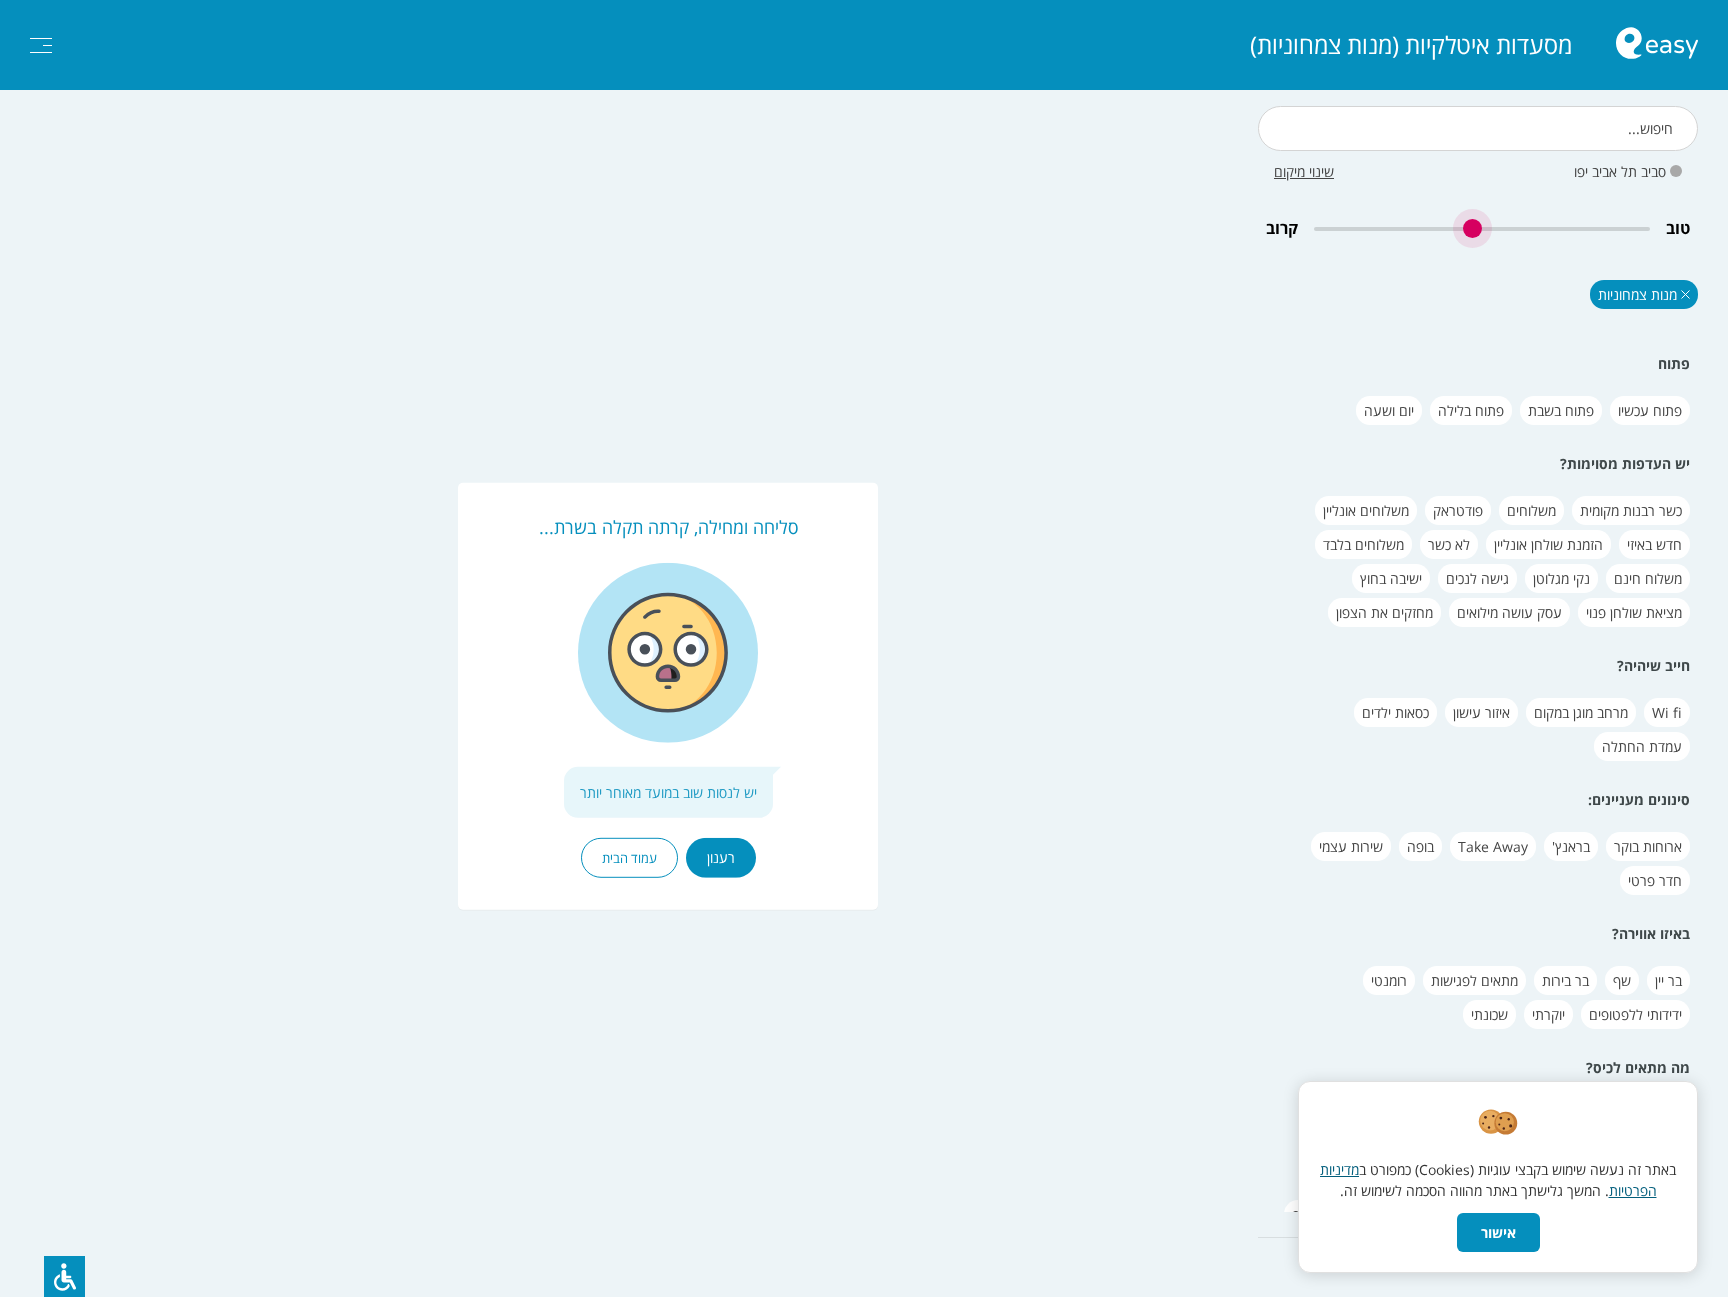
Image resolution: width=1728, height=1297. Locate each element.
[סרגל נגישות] (64, 1276)
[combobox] (1478, 128)
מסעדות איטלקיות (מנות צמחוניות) (1411, 45)
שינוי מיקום (1304, 171)
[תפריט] (41, 45)
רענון (721, 856)
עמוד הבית (629, 857)
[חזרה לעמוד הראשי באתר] (1657, 45)
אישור (1498, 1232)
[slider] (1482, 228)
